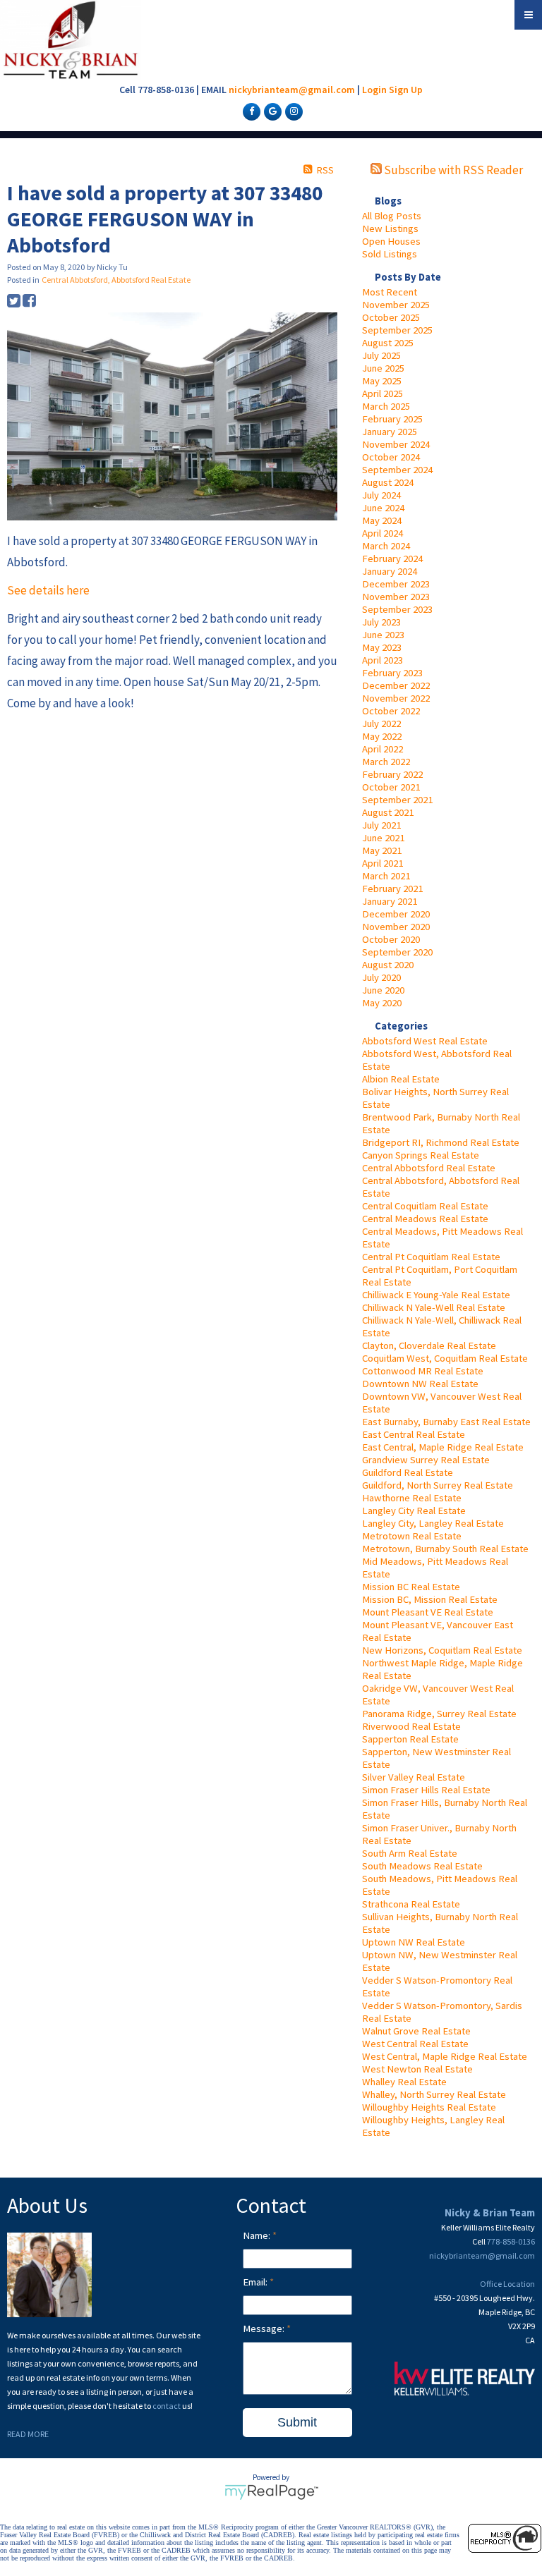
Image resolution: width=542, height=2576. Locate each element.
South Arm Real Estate (410, 1853)
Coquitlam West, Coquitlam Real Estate (445, 1358)
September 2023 (397, 609)
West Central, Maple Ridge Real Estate (445, 2056)
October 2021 (391, 787)
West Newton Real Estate (417, 2069)
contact (167, 2406)
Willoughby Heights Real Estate (429, 2107)
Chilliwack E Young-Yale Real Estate (436, 1295)
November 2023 (396, 597)
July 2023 (381, 622)
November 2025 (396, 305)
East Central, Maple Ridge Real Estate (443, 1447)
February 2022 (392, 774)
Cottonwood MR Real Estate (423, 1371)
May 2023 (382, 647)
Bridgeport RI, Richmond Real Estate (441, 1142)
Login (374, 90)
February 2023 (392, 673)
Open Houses (391, 241)
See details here (48, 590)
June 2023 (383, 635)
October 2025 (391, 317)
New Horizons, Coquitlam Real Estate (442, 1650)
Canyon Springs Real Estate (421, 1155)
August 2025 (388, 343)
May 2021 (382, 850)
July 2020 (381, 977)
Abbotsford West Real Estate (425, 1041)
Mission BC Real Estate (411, 1587)
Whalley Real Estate (404, 2082)
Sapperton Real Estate (410, 1739)
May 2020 (382, 1003)
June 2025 (383, 368)
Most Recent (390, 292)
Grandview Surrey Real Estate (426, 1460)
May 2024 (382, 520)
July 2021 (381, 825)
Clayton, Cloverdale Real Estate (429, 1345)
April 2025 (383, 393)
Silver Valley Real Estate (414, 1777)
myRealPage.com (271, 2492)
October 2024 (391, 457)
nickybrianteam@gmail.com (292, 90)
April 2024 (383, 533)
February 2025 (392, 419)
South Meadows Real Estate (422, 1866)
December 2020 (396, 914)
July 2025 (381, 355)
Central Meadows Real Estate (425, 1219)
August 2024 (388, 482)
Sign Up (406, 90)
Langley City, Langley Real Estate (433, 1523)
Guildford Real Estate (408, 1472)
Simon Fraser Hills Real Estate (426, 1790)
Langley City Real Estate (414, 1510)
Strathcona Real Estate (411, 1904)
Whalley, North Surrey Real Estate (434, 2094)
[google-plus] (271, 111)
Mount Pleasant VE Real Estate (428, 1612)
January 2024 (390, 571)
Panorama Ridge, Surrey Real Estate (439, 1714)
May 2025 (382, 381)
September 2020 (397, 952)
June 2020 (383, 990)
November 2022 (396, 698)
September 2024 (397, 470)
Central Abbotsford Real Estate (429, 1168)
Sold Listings (390, 254)
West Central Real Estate (415, 2044)
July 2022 (381, 724)
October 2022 (391, 711)
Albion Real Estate (401, 1079)
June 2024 (383, 508)
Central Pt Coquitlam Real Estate (431, 1257)
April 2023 (383, 660)
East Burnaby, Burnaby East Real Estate (446, 1422)
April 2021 (383, 863)
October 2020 (391, 939)
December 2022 (396, 685)
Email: (256, 2282)
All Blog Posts (392, 216)
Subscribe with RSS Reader (452, 170)
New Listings (390, 228)
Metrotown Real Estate (412, 1536)
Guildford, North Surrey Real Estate (438, 1485)
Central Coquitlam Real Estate (425, 1206)
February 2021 (392, 889)
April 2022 (383, 749)
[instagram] (292, 111)
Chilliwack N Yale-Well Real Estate (434, 1307)
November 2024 (396, 444)
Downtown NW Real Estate (420, 1384)
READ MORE (28, 2434)
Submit (297, 2422)
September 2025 (397, 330)
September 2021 (397, 800)
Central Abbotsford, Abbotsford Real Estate (116, 280)
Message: (265, 2328)
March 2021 (386, 876)
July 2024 (381, 495)
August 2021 (388, 812)
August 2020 (388, 965)
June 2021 (383, 838)
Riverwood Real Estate (411, 1726)
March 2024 (386, 546)
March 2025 (386, 406)
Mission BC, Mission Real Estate (430, 1599)
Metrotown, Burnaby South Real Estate (445, 1549)
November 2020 (396, 927)
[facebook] (250, 111)
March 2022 (386, 762)
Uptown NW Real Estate (414, 1942)
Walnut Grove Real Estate (416, 2031)
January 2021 (390, 901)
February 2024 (392, 558)
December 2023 (396, 584)
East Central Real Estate (414, 1434)
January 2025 (390, 432)
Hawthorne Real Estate (412, 1498)
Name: (258, 2235)
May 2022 (382, 736)
